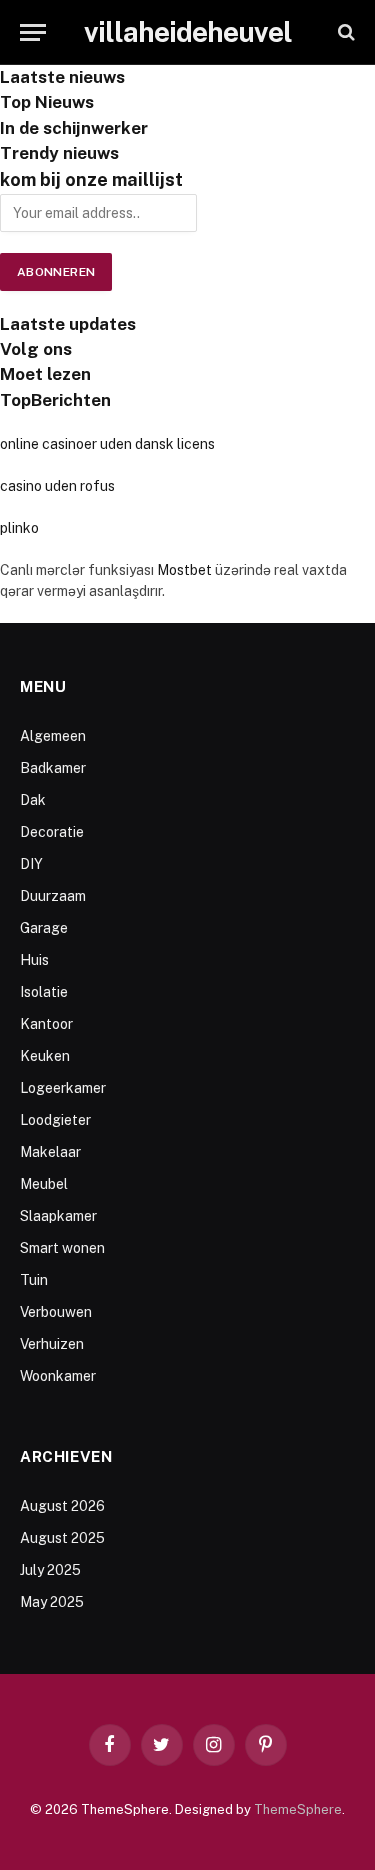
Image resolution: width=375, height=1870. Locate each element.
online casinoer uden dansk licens (107, 444)
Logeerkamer (63, 1088)
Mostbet (184, 570)
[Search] (344, 32)
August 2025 (62, 1538)
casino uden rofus (57, 486)
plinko (19, 528)
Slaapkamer (58, 1216)
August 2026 (62, 1506)
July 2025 (50, 1570)
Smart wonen (62, 1248)
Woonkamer (58, 1376)
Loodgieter (55, 1120)
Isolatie (44, 992)
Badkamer (53, 768)
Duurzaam (53, 896)
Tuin (34, 1280)
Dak (33, 800)
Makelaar (50, 1152)
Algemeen (53, 736)
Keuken (45, 1056)
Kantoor (46, 1024)
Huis (34, 960)
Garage (44, 928)
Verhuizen (52, 1344)
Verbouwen (56, 1312)
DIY (31, 864)
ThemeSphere (298, 1809)
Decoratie (52, 832)
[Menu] (33, 32)
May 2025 (52, 1602)
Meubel (44, 1184)
